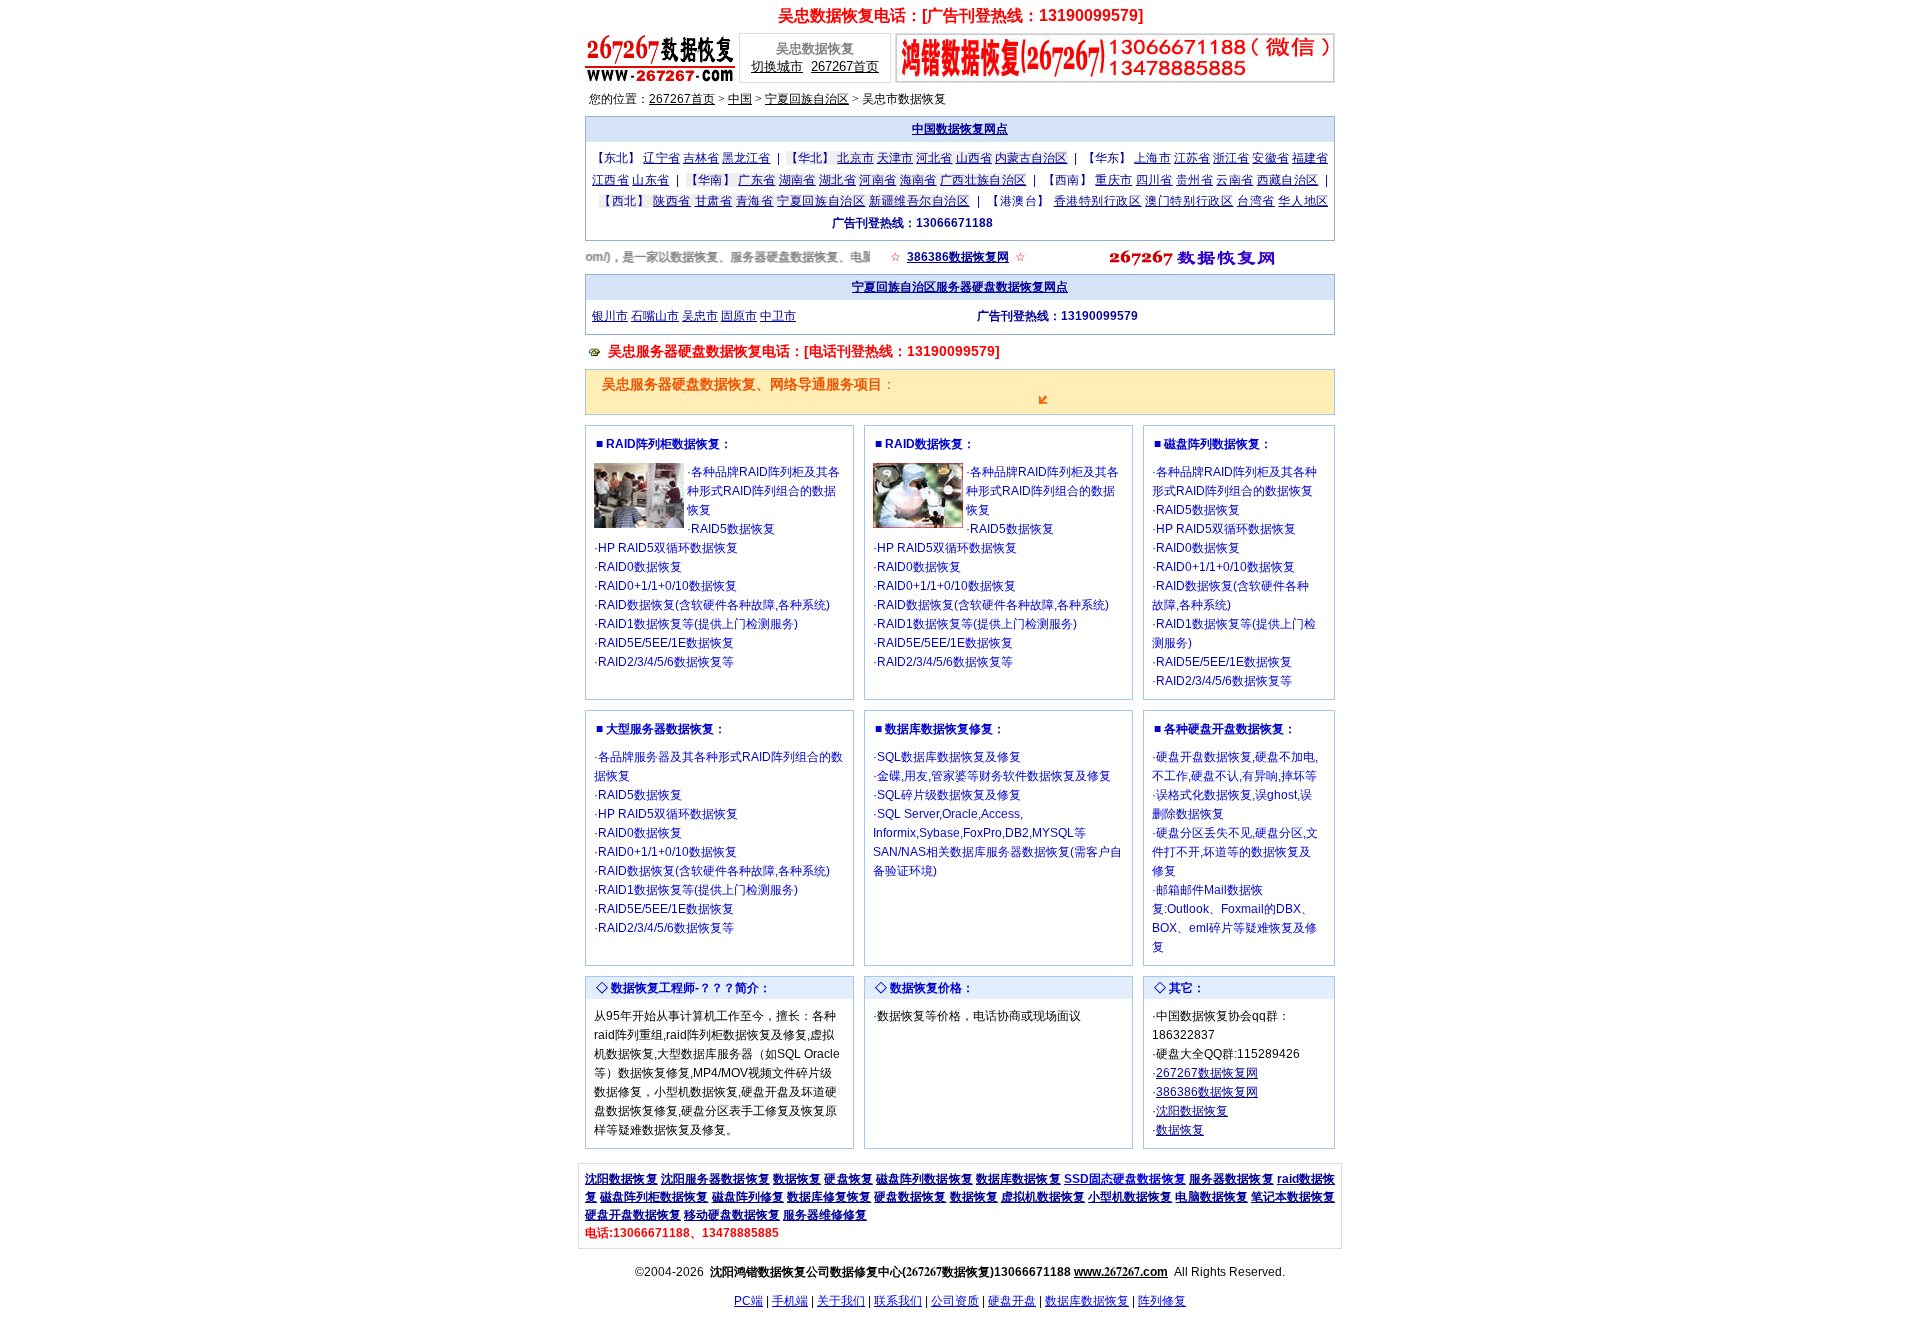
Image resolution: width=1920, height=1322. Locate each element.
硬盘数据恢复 (910, 1197)
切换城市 (777, 66)
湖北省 (837, 180)
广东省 (756, 180)
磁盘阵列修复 (748, 1197)
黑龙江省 (746, 158)
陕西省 (672, 201)
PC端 (748, 1301)
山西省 (974, 158)
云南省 (1234, 180)
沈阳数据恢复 (1192, 1111)
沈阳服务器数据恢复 (715, 1179)
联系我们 (898, 1301)
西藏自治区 (1288, 180)
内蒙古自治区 (1031, 158)
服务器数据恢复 (1231, 1179)
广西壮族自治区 (983, 180)
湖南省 (797, 180)
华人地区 (1303, 201)
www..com (1121, 1272)
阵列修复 (1162, 1301)
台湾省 (1256, 201)
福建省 (1310, 158)
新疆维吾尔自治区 (919, 201)
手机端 (790, 1301)
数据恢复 (1180, 1130)
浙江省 (1231, 158)
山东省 (650, 180)
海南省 (918, 180)
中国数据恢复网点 (960, 129)
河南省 (877, 180)
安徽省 (1270, 158)
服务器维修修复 (825, 1215)
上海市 (1152, 158)
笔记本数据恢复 (1293, 1197)
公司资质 (955, 1301)
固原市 (739, 316)
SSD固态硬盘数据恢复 (1125, 1179)
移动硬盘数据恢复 (732, 1215)
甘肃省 (714, 201)
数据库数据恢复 (1018, 1179)
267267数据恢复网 (1207, 1073)
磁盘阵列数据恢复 (924, 1179)
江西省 (610, 180)
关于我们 (841, 1301)
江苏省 (1192, 158)
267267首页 (845, 66)
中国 (740, 99)
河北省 (934, 158)
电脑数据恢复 (1211, 1197)
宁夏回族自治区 (807, 99)
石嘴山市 (655, 316)
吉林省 (701, 158)
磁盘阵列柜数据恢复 (654, 1197)
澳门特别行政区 (1189, 201)
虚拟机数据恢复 (1043, 1197)
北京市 (855, 158)
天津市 (895, 158)
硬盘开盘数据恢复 (633, 1215)
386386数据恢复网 (958, 257)
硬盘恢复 (848, 1179)
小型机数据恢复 (1130, 1197)
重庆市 (1113, 180)
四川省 (1154, 180)
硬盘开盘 (1012, 1301)
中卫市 (778, 316)
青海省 (755, 201)
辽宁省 (661, 158)
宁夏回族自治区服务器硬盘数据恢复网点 (960, 287)
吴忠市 (700, 316)
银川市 (610, 316)
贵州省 (1194, 180)
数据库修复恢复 (829, 1197)
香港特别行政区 (1098, 201)
